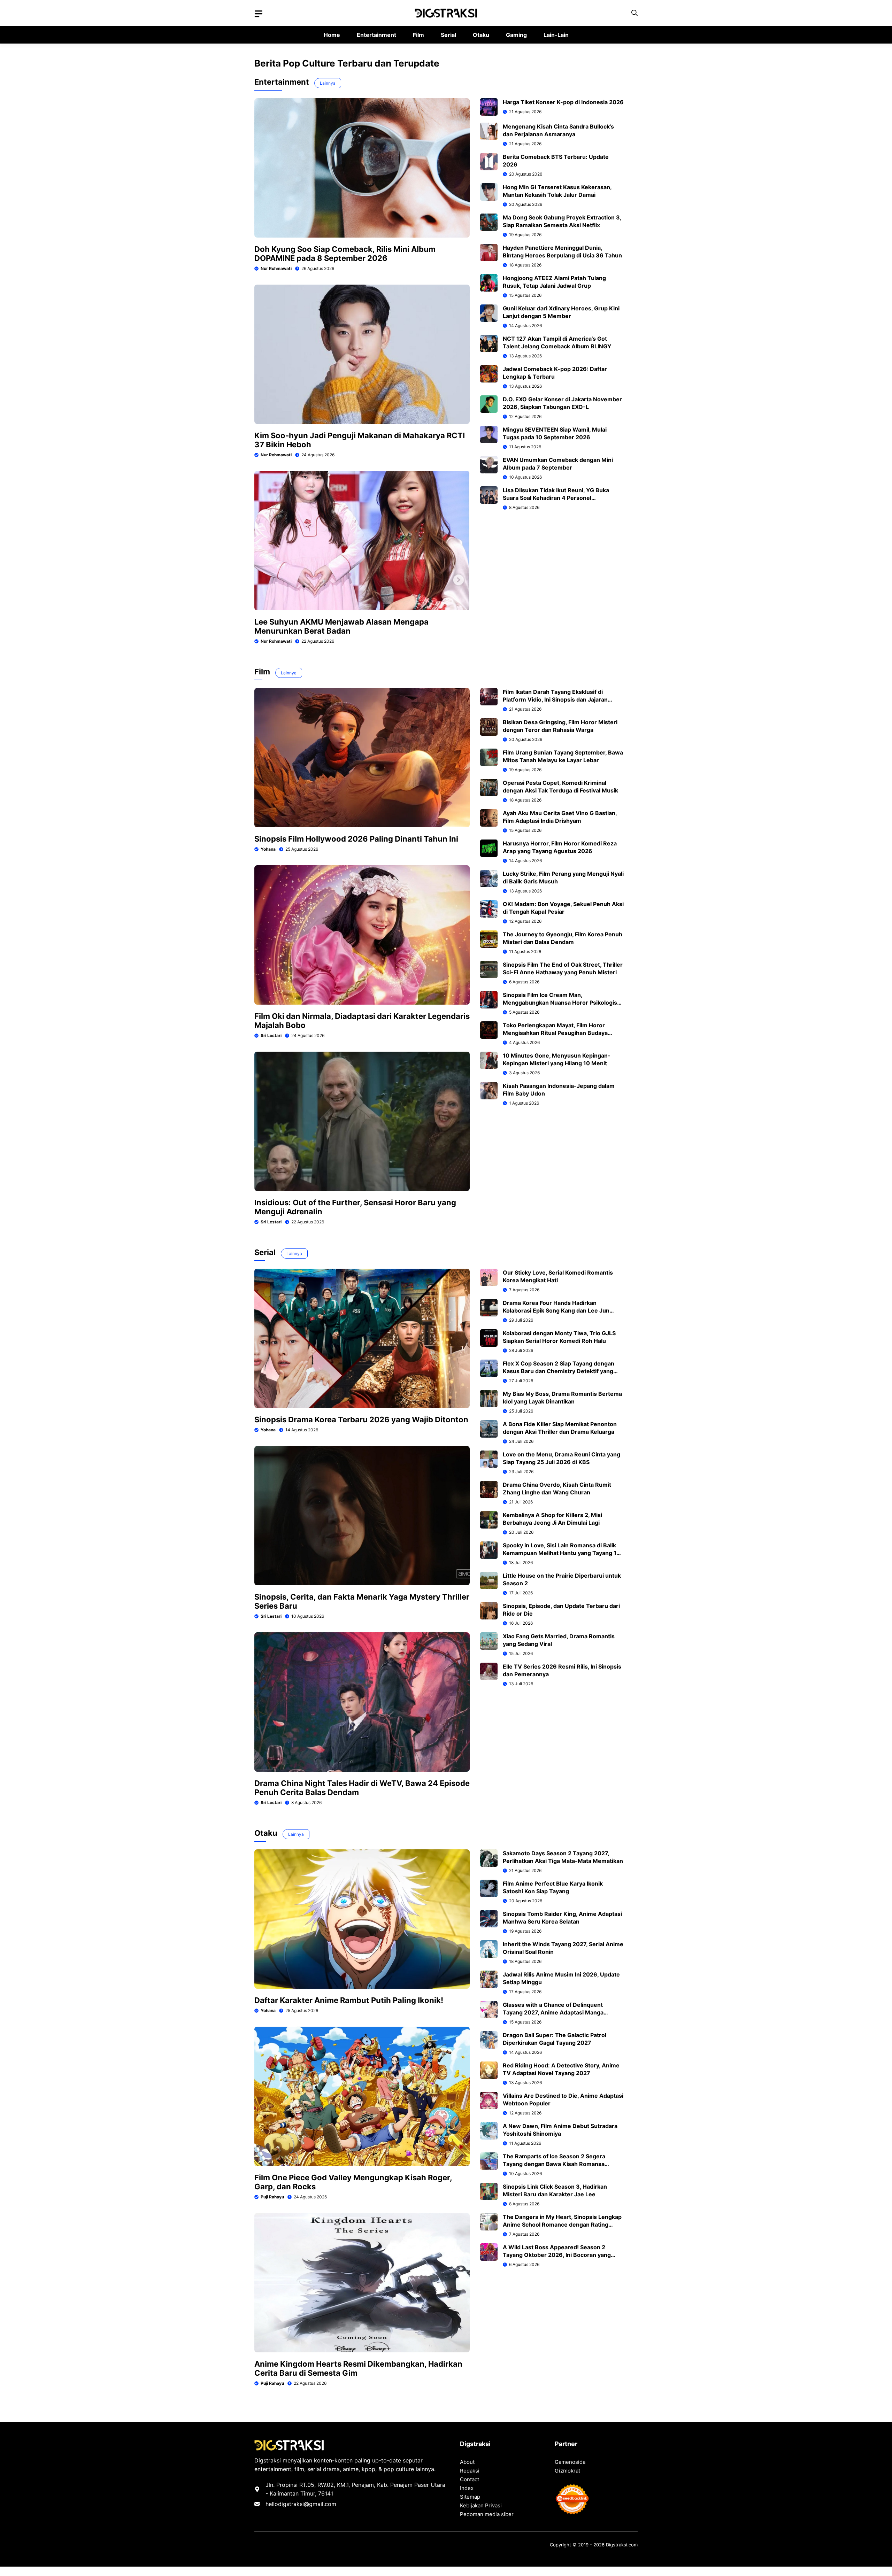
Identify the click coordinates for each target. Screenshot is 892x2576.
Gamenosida (570, 2462)
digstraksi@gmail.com (307, 2504)
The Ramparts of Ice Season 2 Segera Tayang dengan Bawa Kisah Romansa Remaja (554, 2164)
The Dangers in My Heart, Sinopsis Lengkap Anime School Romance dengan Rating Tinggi (562, 2225)
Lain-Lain (556, 35)
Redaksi (470, 2471)
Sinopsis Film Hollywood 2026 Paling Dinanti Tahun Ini (356, 839)
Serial (448, 35)
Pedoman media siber (487, 2514)
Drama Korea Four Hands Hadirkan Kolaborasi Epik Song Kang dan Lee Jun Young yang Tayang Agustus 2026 (556, 1310)
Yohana (268, 849)
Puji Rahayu (272, 2197)
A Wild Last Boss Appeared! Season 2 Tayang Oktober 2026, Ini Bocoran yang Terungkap (557, 2255)
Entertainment (376, 35)
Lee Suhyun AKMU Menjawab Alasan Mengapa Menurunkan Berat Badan (341, 626)
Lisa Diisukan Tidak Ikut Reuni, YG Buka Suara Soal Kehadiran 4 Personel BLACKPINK (556, 498)
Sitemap (470, 2497)
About (467, 2462)
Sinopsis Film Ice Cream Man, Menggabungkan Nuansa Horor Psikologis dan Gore (560, 1003)
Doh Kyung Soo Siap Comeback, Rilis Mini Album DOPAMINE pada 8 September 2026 (345, 254)
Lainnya (328, 83)
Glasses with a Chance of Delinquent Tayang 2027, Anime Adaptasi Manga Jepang (553, 2012)
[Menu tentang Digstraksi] (259, 14)
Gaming (516, 35)
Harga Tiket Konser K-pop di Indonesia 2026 (563, 102)
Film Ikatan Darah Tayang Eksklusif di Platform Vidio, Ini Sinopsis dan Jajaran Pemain (555, 699)
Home (332, 35)
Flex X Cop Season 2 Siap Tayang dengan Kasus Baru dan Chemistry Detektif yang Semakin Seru (559, 1371)
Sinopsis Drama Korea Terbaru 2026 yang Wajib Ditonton (361, 1419)
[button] (635, 13)
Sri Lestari (271, 1035)
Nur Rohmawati (276, 268)
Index (467, 2488)
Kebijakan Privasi (481, 2505)
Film (418, 35)
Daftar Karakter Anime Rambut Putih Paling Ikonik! (349, 2000)
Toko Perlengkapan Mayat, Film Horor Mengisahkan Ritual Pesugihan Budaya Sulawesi (555, 1033)
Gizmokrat (567, 2471)
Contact (470, 2479)
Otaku (481, 35)
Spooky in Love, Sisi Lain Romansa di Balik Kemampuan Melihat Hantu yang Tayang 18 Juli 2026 (562, 1553)
